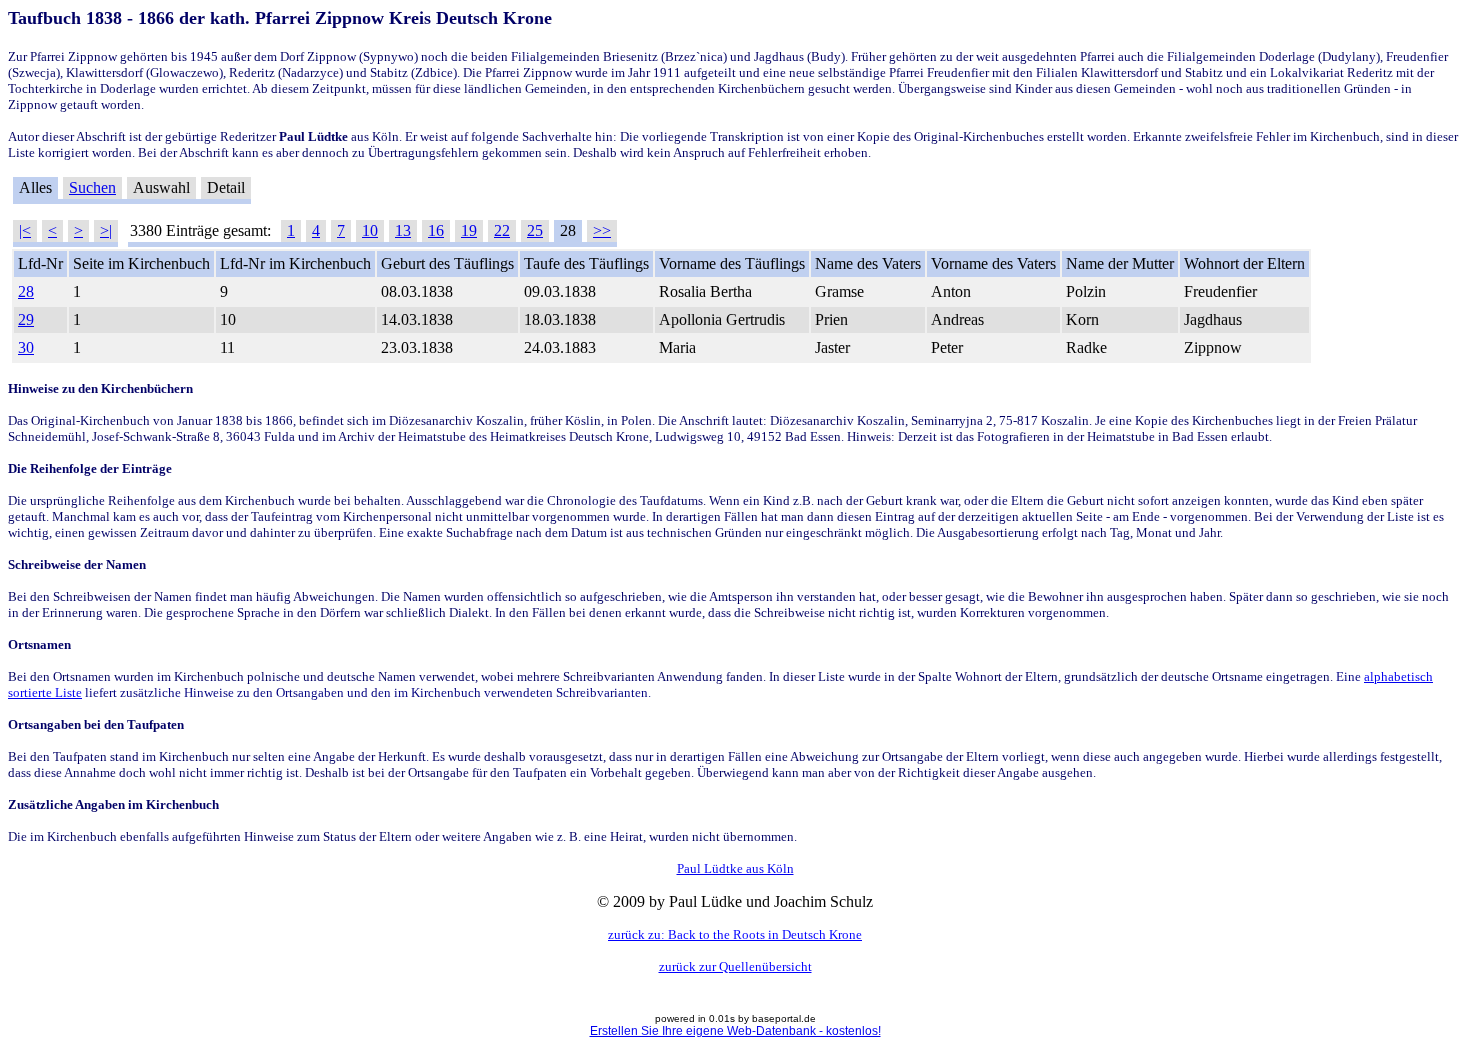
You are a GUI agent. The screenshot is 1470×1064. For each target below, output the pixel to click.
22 (502, 230)
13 (403, 230)
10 (370, 230)
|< (25, 230)
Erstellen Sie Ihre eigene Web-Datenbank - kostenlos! (735, 1031)
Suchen (92, 187)
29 (26, 319)
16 (436, 230)
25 (535, 230)
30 (26, 347)
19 (469, 230)
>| (106, 230)
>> (602, 230)
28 (26, 291)
